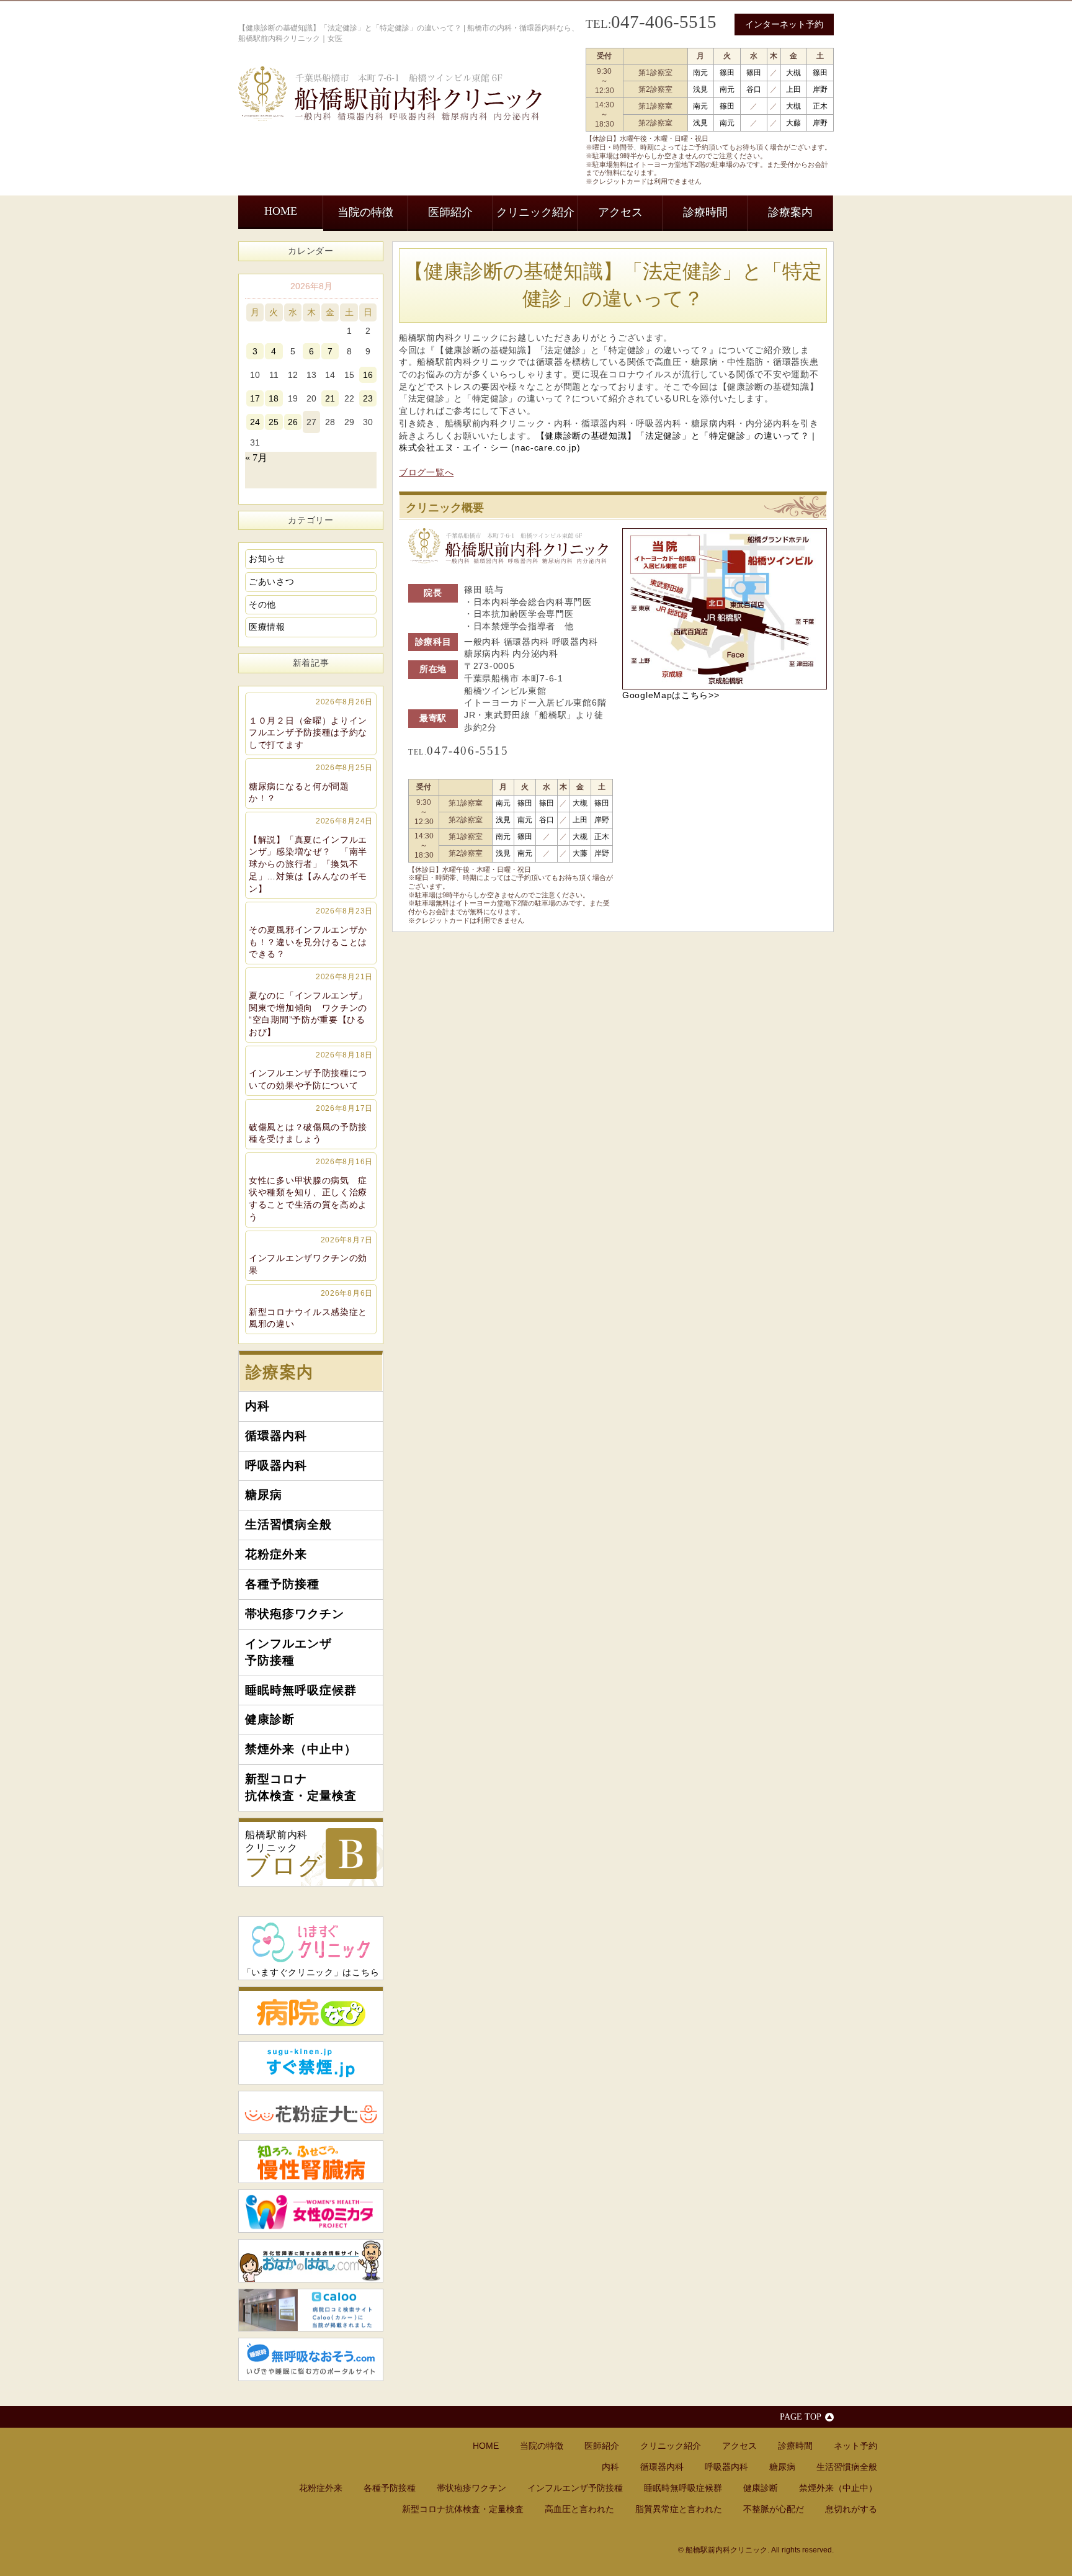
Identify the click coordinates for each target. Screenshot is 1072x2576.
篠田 (727, 73)
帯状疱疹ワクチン (295, 1614)
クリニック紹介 (535, 212)
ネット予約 (855, 2446)
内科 (257, 1406)
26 (293, 422)
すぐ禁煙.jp (311, 2063)
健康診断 (270, 1719)
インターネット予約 (784, 24)
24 (255, 422)
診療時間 (705, 212)
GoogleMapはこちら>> (671, 695)
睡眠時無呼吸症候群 (301, 1690)
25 (274, 422)
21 (330, 398)
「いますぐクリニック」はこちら (311, 1972)
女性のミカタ (311, 2211)
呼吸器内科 (276, 1465)
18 (274, 398)
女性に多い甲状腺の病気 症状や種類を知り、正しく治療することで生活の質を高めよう (311, 1190)
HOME (281, 211)
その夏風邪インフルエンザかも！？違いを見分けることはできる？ (311, 933)
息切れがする (851, 2509)
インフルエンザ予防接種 (288, 1652)
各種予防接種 (282, 1584)
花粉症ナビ (311, 2112)
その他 (262, 604)
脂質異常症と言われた (679, 2509)
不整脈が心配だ (774, 2509)
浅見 (700, 89)
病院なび (311, 2011)
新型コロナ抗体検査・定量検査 (301, 1787)
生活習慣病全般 (288, 1524)
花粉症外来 (276, 1554)
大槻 (793, 73)
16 (368, 375)
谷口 (754, 89)
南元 (700, 73)
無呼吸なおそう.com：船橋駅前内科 (311, 2359)
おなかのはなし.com (311, 2261)
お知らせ (267, 559)
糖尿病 (264, 1495)
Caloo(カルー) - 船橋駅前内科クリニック (311, 2310)
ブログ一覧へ (426, 472)
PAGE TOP (801, 2417)
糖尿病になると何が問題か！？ (311, 783)
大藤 (793, 123)
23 (368, 398)
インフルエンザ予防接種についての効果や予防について (311, 1070)
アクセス (620, 212)
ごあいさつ (272, 581)
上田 (793, 89)
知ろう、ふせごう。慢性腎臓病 (311, 2162)
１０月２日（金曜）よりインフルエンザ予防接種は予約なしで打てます (311, 724)
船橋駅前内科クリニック (284, 1855)
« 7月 (256, 458)
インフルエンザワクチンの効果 (311, 1255)
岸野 (820, 89)
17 (255, 398)
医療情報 (267, 627)
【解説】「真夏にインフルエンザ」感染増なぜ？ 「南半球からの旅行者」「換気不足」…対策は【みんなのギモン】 (311, 855)
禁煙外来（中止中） (301, 1749)
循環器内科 (276, 1436)
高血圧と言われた (579, 2509)
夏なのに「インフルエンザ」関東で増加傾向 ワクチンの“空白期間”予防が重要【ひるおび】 (311, 1005)
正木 (820, 106)
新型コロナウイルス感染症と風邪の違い (311, 1309)
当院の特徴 (365, 212)
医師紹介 (450, 212)
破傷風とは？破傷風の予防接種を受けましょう (311, 1124)
